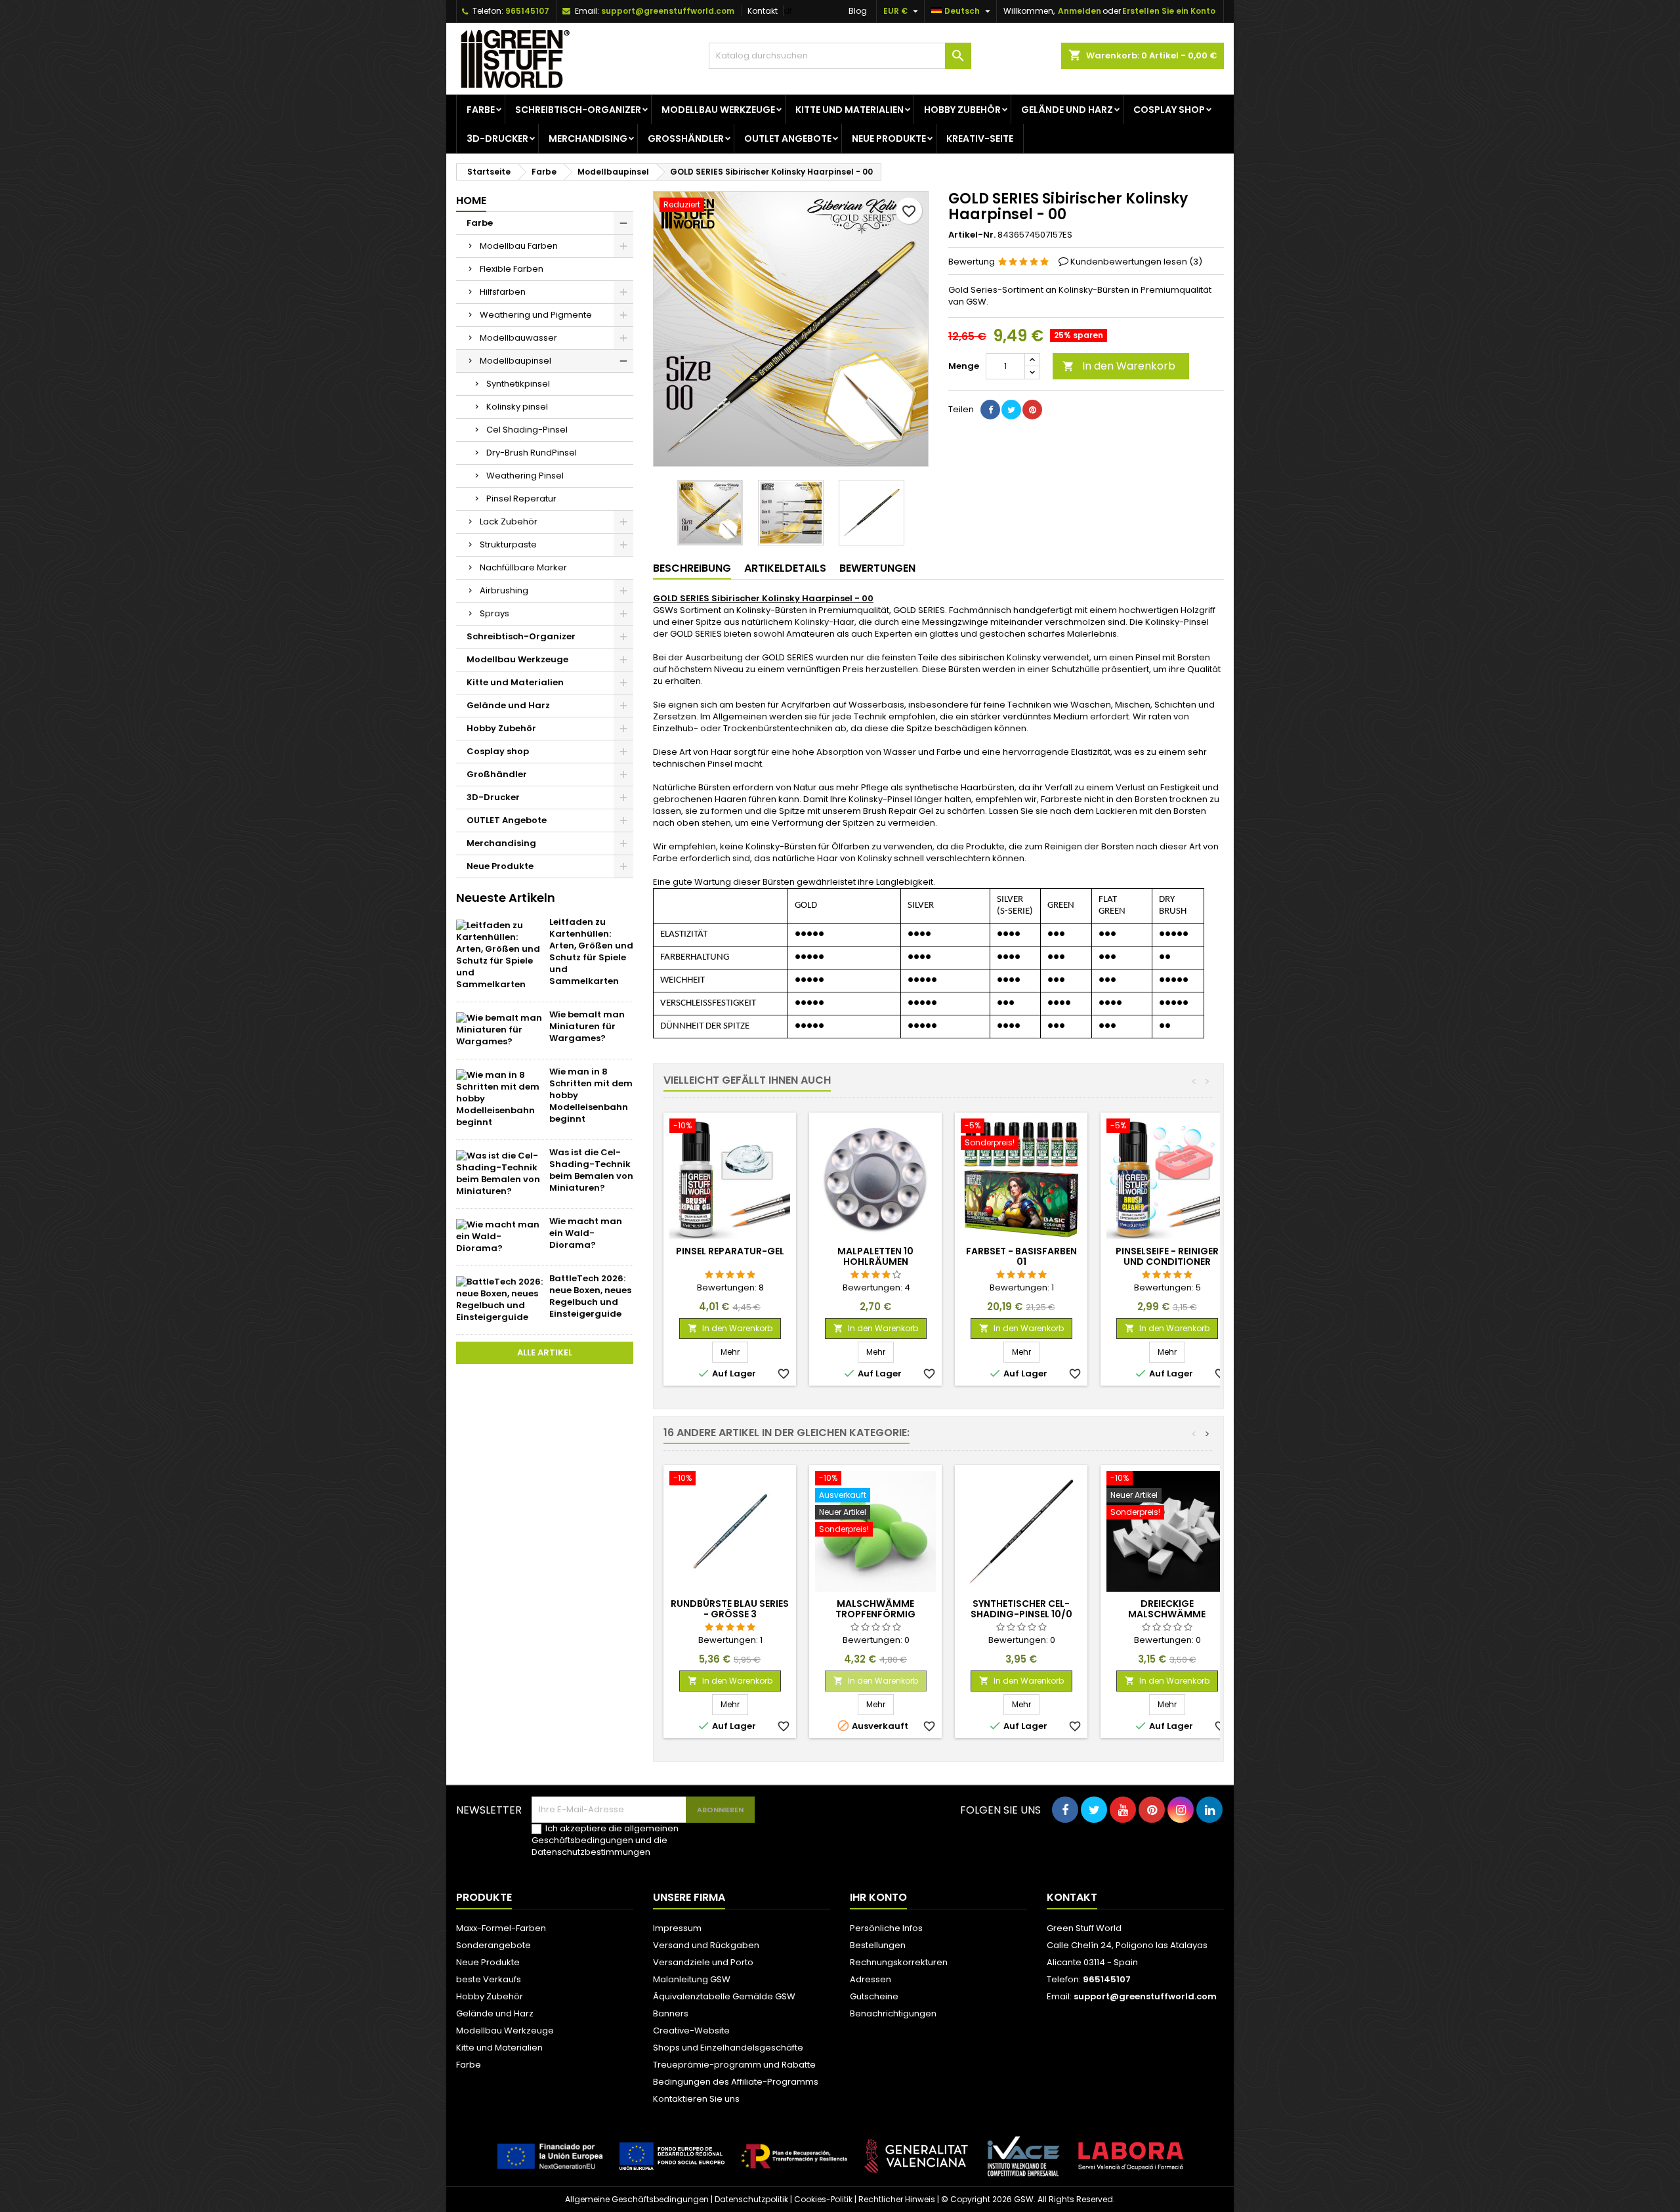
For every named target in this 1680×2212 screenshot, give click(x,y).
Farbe (481, 110)
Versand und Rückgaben (706, 1945)
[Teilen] (990, 410)
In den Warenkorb (1119, 366)
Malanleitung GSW (692, 1979)
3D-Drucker (497, 138)
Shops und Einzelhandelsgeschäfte (728, 2048)
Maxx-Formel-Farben (501, 1928)
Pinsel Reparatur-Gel (730, 1251)
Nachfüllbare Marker (523, 567)
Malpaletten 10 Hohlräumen (875, 1256)
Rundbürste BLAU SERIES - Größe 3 (730, 1609)
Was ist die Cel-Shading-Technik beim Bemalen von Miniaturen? (591, 1170)
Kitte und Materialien (850, 110)
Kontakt (763, 11)
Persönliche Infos (886, 1928)
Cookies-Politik (823, 2199)
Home (471, 201)
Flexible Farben (512, 269)
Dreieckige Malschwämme (1167, 1609)
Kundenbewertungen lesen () (1136, 262)
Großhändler (686, 138)
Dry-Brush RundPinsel (532, 453)
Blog (858, 11)
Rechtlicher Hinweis (897, 2199)
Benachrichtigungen (893, 2013)
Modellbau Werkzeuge (718, 110)
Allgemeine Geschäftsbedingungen (637, 2199)
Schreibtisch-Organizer (578, 110)
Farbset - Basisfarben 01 (1021, 1256)
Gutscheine (874, 1996)
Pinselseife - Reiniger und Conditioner (1167, 1256)
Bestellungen (878, 1945)
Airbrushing (504, 590)
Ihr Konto (878, 1897)
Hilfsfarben (503, 292)
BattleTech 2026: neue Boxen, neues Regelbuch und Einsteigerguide (590, 1296)
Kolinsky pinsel (517, 407)
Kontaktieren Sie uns (696, 2099)
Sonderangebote (493, 1945)
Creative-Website (691, 2031)
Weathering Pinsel (525, 476)
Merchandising (588, 138)
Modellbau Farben (519, 246)
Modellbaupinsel (515, 361)
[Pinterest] (1032, 410)
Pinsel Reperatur (521, 499)
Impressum (677, 1928)
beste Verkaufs (489, 1979)
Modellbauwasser (518, 338)
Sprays (494, 613)
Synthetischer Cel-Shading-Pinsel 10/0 (1021, 1609)
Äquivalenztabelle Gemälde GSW (724, 1996)
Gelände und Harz (1067, 110)
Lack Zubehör (509, 521)
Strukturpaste (508, 544)
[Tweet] (1011, 410)
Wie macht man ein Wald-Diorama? (586, 1233)
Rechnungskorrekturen (899, 1962)
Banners (671, 2013)
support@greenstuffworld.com (668, 11)
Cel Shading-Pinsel (527, 430)
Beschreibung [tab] (692, 568)
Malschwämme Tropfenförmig (875, 1609)
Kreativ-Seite (980, 138)
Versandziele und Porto (703, 1962)
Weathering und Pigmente (536, 315)
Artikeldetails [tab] (785, 568)
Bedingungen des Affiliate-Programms (736, 2082)
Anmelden (1080, 11)
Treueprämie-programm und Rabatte (734, 2065)
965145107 (527, 11)
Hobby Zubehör (962, 110)
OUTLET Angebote (788, 138)
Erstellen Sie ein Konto (1169, 11)
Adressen (871, 1979)
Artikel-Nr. (972, 235)
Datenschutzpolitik (751, 2199)
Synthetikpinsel (518, 384)
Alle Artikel (545, 1352)
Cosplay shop (1169, 110)
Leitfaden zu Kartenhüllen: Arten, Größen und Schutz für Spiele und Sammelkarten (591, 951)
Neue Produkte (889, 138)
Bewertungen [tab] (877, 568)
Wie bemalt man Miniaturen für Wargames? (587, 1026)
